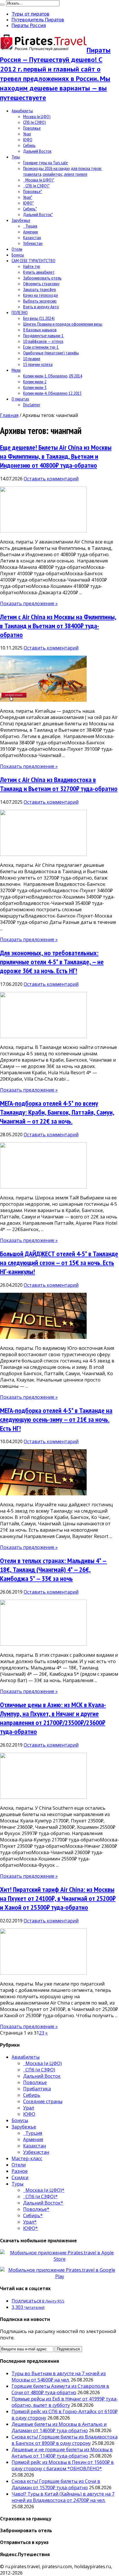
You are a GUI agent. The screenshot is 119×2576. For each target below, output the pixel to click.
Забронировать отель (42, 278)
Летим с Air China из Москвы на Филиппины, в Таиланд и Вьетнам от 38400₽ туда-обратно (58, 626)
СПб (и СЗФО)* (36, 186)
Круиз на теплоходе (41, 295)
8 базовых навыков (40, 330)
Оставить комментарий (51, 479)
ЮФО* (28, 203)
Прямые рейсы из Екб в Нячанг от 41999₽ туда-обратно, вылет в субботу (65, 2402)
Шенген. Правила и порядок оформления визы (63, 324)
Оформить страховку (41, 284)
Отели (17, 249)
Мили (16, 370)
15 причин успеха (38, 364)
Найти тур (32, 266)
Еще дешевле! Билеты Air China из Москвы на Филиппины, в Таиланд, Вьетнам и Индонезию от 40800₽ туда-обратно (56, 456)
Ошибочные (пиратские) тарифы (51, 353)
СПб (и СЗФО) (35, 122)
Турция (30, 226)
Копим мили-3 (35, 387)
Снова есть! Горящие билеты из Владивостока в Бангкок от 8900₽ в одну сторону (65, 2440)
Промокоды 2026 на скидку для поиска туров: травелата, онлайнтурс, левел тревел (63, 171)
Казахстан (32, 237)
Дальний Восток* (38, 214)
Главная (9, 415)
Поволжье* (33, 191)
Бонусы (18, 255)
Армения (30, 232)
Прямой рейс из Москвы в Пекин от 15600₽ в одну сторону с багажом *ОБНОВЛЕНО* (63, 2465)
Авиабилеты (22, 111)
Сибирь (29, 145)
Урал (27, 134)
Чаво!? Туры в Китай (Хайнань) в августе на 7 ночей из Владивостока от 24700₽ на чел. (63, 2497)
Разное (20, 2171)
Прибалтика (37, 2089)
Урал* (28, 197)
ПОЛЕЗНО (20, 312)
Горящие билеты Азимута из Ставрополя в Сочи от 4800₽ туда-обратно (60, 2389)
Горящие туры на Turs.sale (45, 163)
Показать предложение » (29, 603)
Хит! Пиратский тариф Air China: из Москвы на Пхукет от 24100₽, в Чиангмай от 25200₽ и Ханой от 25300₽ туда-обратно (58, 1898)
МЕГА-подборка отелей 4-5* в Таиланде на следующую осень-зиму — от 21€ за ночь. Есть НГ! (56, 1419)
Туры (16, 157)
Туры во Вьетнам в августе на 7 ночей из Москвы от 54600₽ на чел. (59, 2377)
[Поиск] (2, 5)
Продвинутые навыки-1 (43, 335)
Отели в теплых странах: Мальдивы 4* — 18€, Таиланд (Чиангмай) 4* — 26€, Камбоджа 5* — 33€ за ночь (53, 1570)
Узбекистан (33, 243)
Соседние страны (43, 2101)
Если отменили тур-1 (41, 347)
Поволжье (32, 128)
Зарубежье (21, 220)
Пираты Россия (29, 25)
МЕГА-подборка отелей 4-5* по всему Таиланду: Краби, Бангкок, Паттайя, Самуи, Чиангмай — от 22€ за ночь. (57, 1112)
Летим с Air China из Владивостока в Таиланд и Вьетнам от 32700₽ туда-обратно (59, 784)
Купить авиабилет (39, 272)
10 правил (32, 358)
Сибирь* (30, 209)
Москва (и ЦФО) (37, 116)
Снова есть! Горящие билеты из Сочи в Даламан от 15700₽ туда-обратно (56, 2484)
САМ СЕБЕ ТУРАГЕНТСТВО (34, 261)
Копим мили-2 (35, 382)
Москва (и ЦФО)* (39, 180)
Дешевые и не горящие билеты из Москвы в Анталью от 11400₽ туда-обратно (62, 2453)
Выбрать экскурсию (40, 301)
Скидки (20, 2177)
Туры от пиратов (30, 14)
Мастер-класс (27, 2158)
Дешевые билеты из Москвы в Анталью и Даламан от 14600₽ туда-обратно (59, 2427)
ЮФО (28, 139)
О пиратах (20, 399)
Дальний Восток (37, 151)
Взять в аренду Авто (41, 307)
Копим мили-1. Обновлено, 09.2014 (53, 376)
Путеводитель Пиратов (38, 20)
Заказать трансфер (40, 289)
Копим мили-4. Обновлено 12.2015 (52, 393)
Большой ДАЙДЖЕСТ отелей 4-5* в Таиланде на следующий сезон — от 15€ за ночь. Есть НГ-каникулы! (59, 1263)
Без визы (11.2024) (39, 318)
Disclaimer (32, 405)
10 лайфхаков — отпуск (43, 341)
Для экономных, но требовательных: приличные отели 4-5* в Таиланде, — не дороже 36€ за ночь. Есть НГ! (52, 962)
